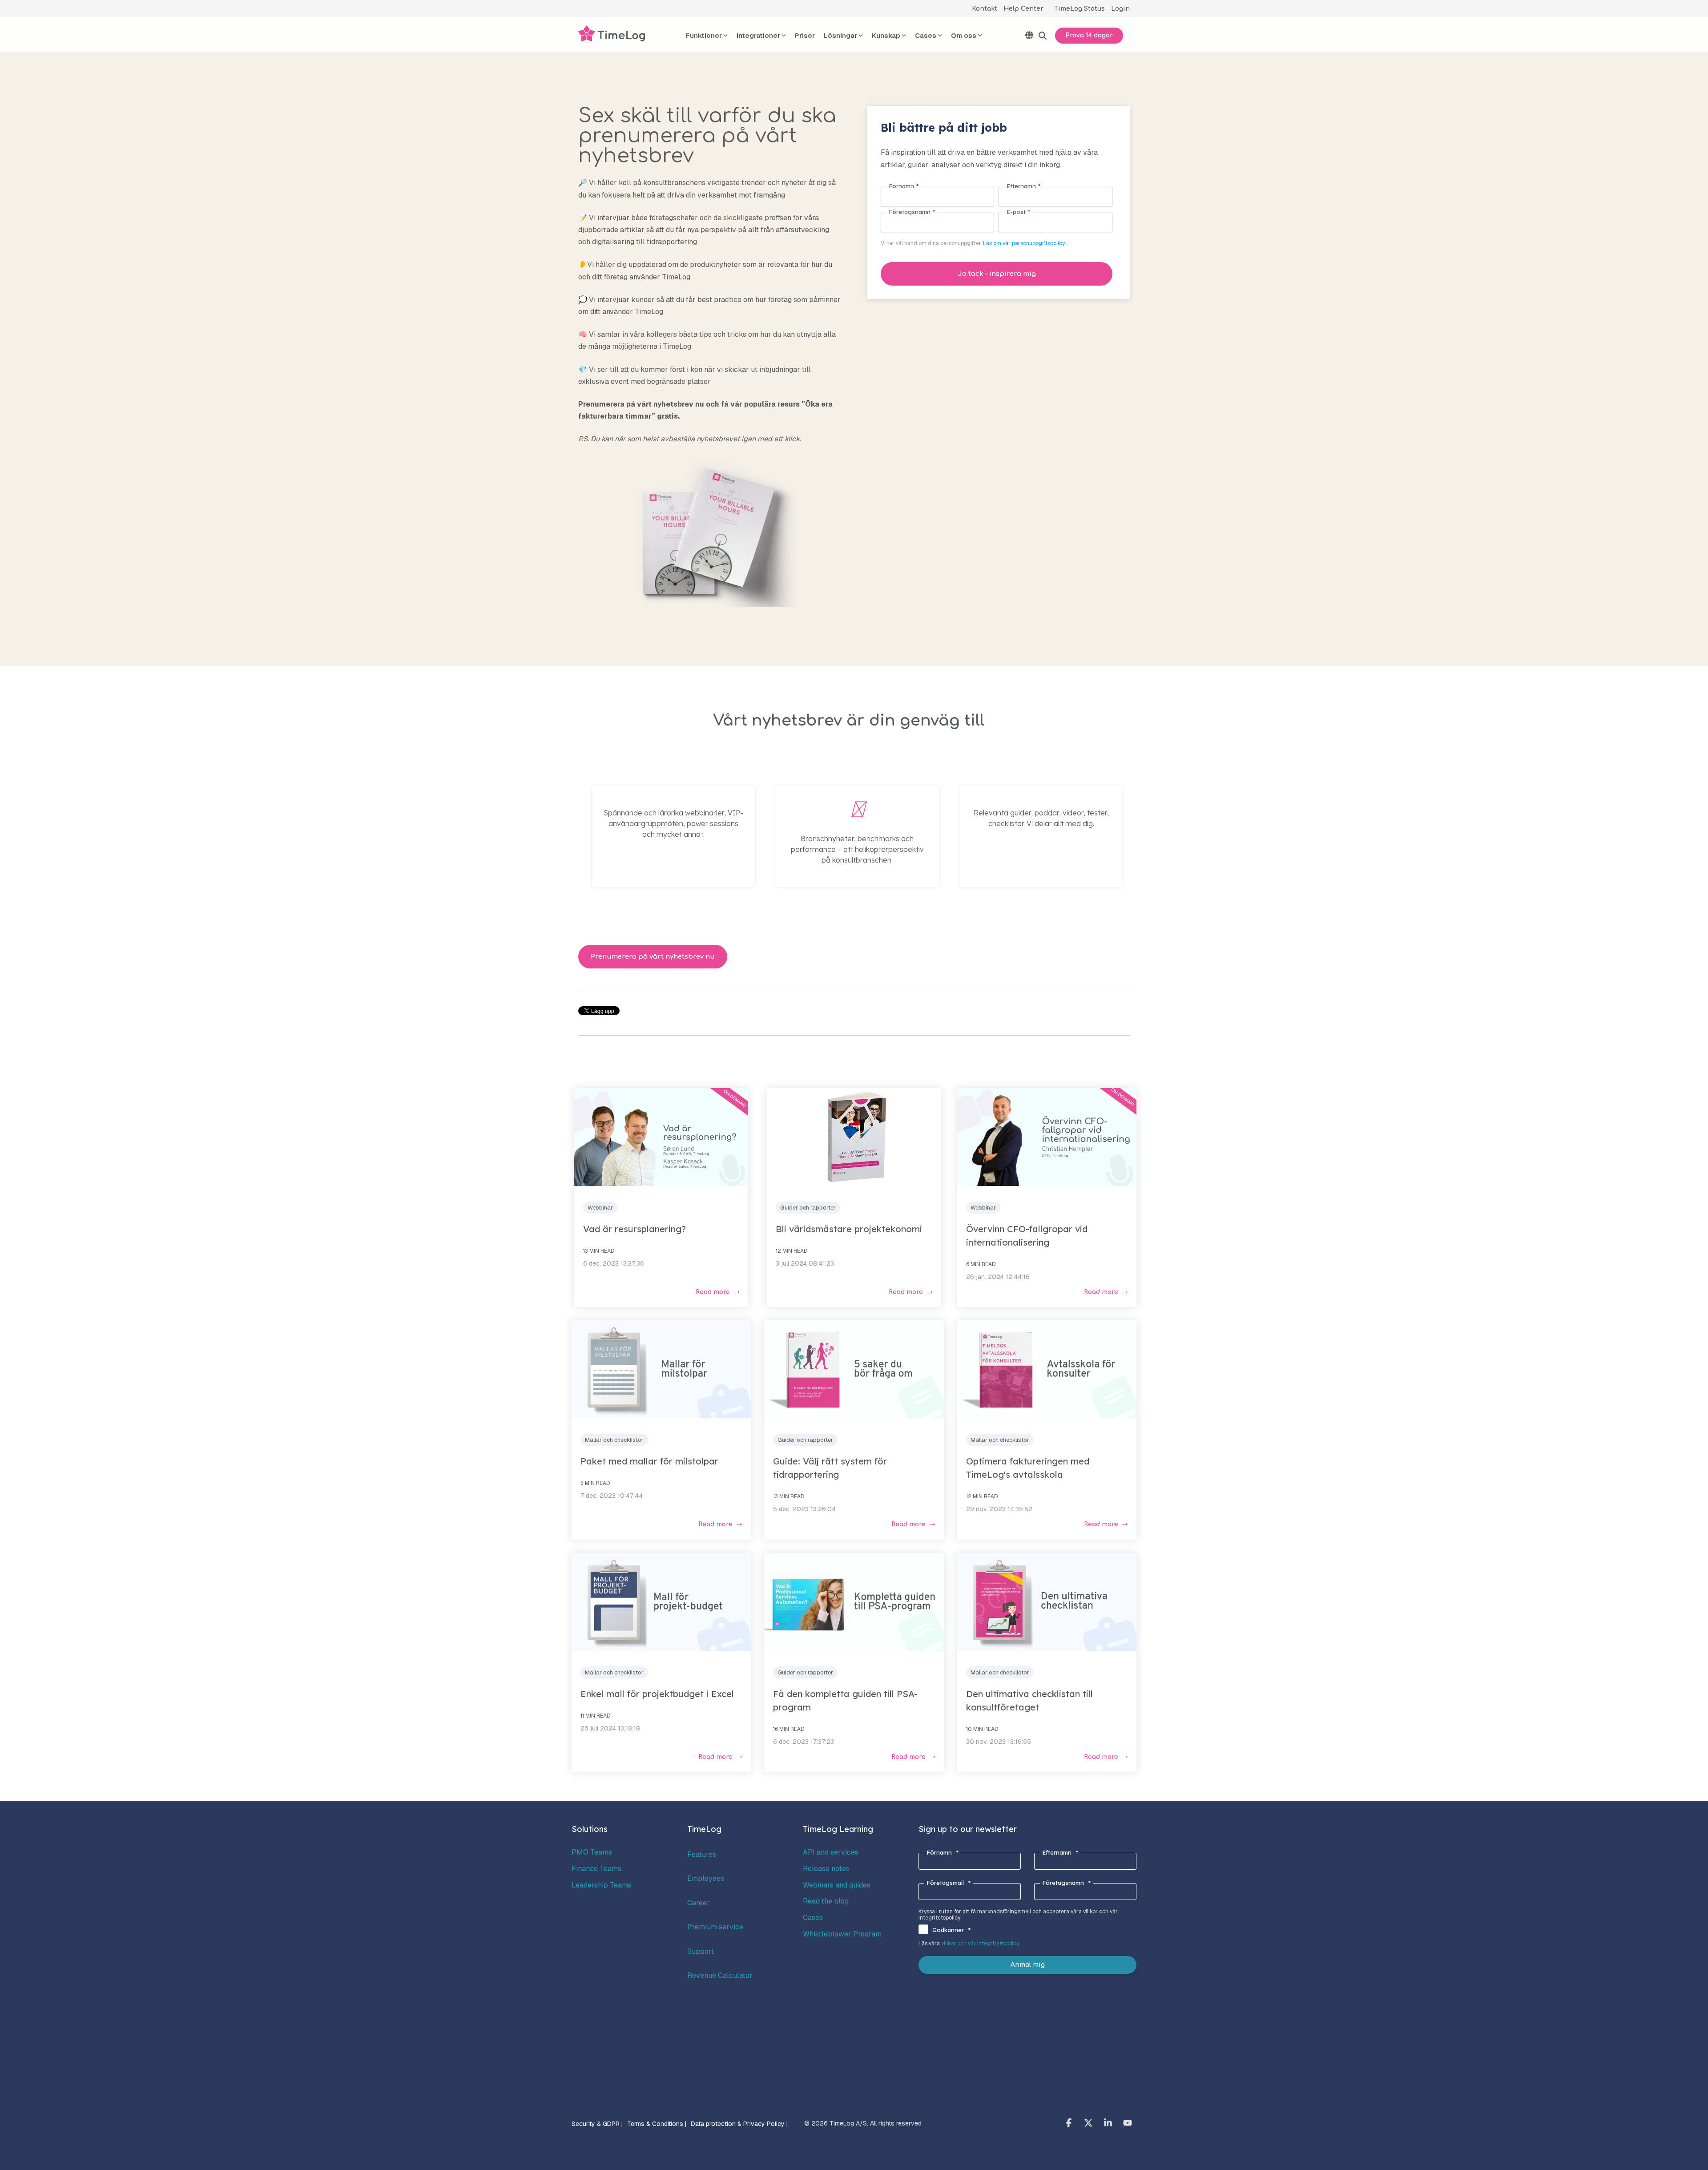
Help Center (1023, 9)
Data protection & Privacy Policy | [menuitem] (739, 2124)
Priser (805, 35)
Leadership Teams (602, 1885)
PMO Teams (592, 1852)
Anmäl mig (1028, 1965)
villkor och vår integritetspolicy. (980, 1944)
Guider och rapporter (808, 1208)
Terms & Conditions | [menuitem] (657, 2124)
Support (701, 1951)
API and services (831, 1852)
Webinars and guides (837, 1885)
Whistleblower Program (842, 1934)
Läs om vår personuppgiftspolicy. (1024, 243)
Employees (706, 1878)
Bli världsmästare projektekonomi (849, 1229)
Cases (813, 1918)
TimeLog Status (1080, 9)
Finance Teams (596, 1869)
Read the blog (826, 1901)
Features (702, 1854)
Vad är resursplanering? (634, 1229)
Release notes (826, 1869)
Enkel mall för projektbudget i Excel (657, 1694)
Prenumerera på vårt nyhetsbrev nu (653, 957)
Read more (713, 1292)
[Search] (1043, 36)
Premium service (715, 1927)
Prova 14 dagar (1089, 35)
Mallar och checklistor (614, 1440)
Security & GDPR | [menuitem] (597, 2124)
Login (1120, 9)
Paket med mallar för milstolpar (649, 1461)
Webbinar (600, 1208)
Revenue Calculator (720, 1975)
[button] (1070, 2124)
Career (699, 1903)
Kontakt (985, 9)
